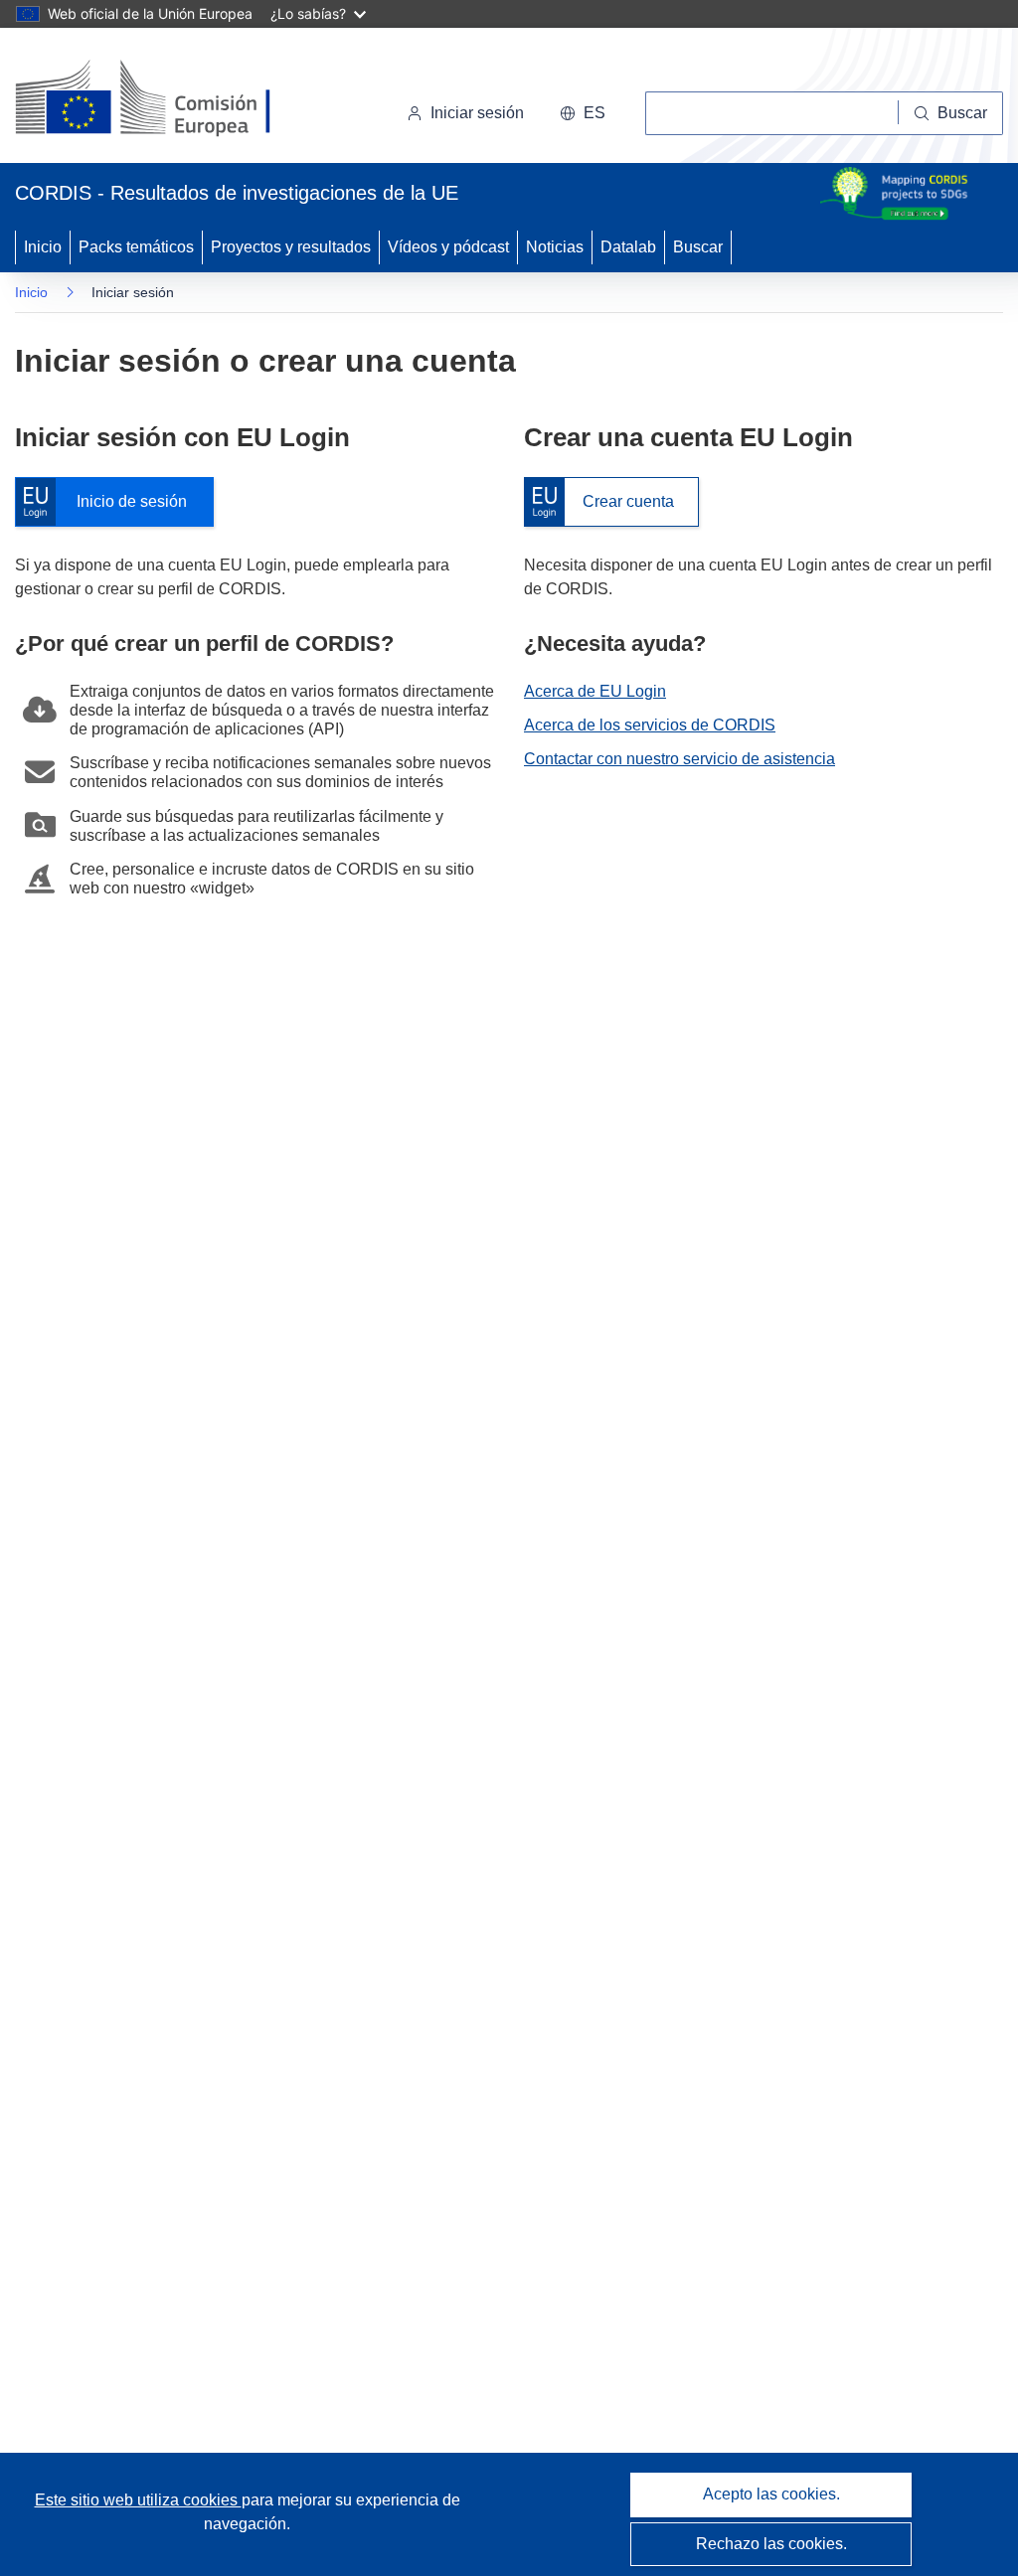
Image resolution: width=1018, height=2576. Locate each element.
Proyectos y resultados (291, 247)
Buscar (698, 247)
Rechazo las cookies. (771, 2544)
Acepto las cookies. (771, 2494)
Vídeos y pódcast (448, 247)
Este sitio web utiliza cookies (138, 2500)
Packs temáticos (136, 247)
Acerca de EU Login (595, 691)
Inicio (43, 247)
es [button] (594, 113)
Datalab (628, 247)
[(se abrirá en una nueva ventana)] (175, 99)
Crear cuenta (599, 502)
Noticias (555, 247)
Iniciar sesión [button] (477, 113)
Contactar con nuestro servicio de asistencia (679, 759)
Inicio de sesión (111, 502)
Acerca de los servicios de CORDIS (650, 725)
